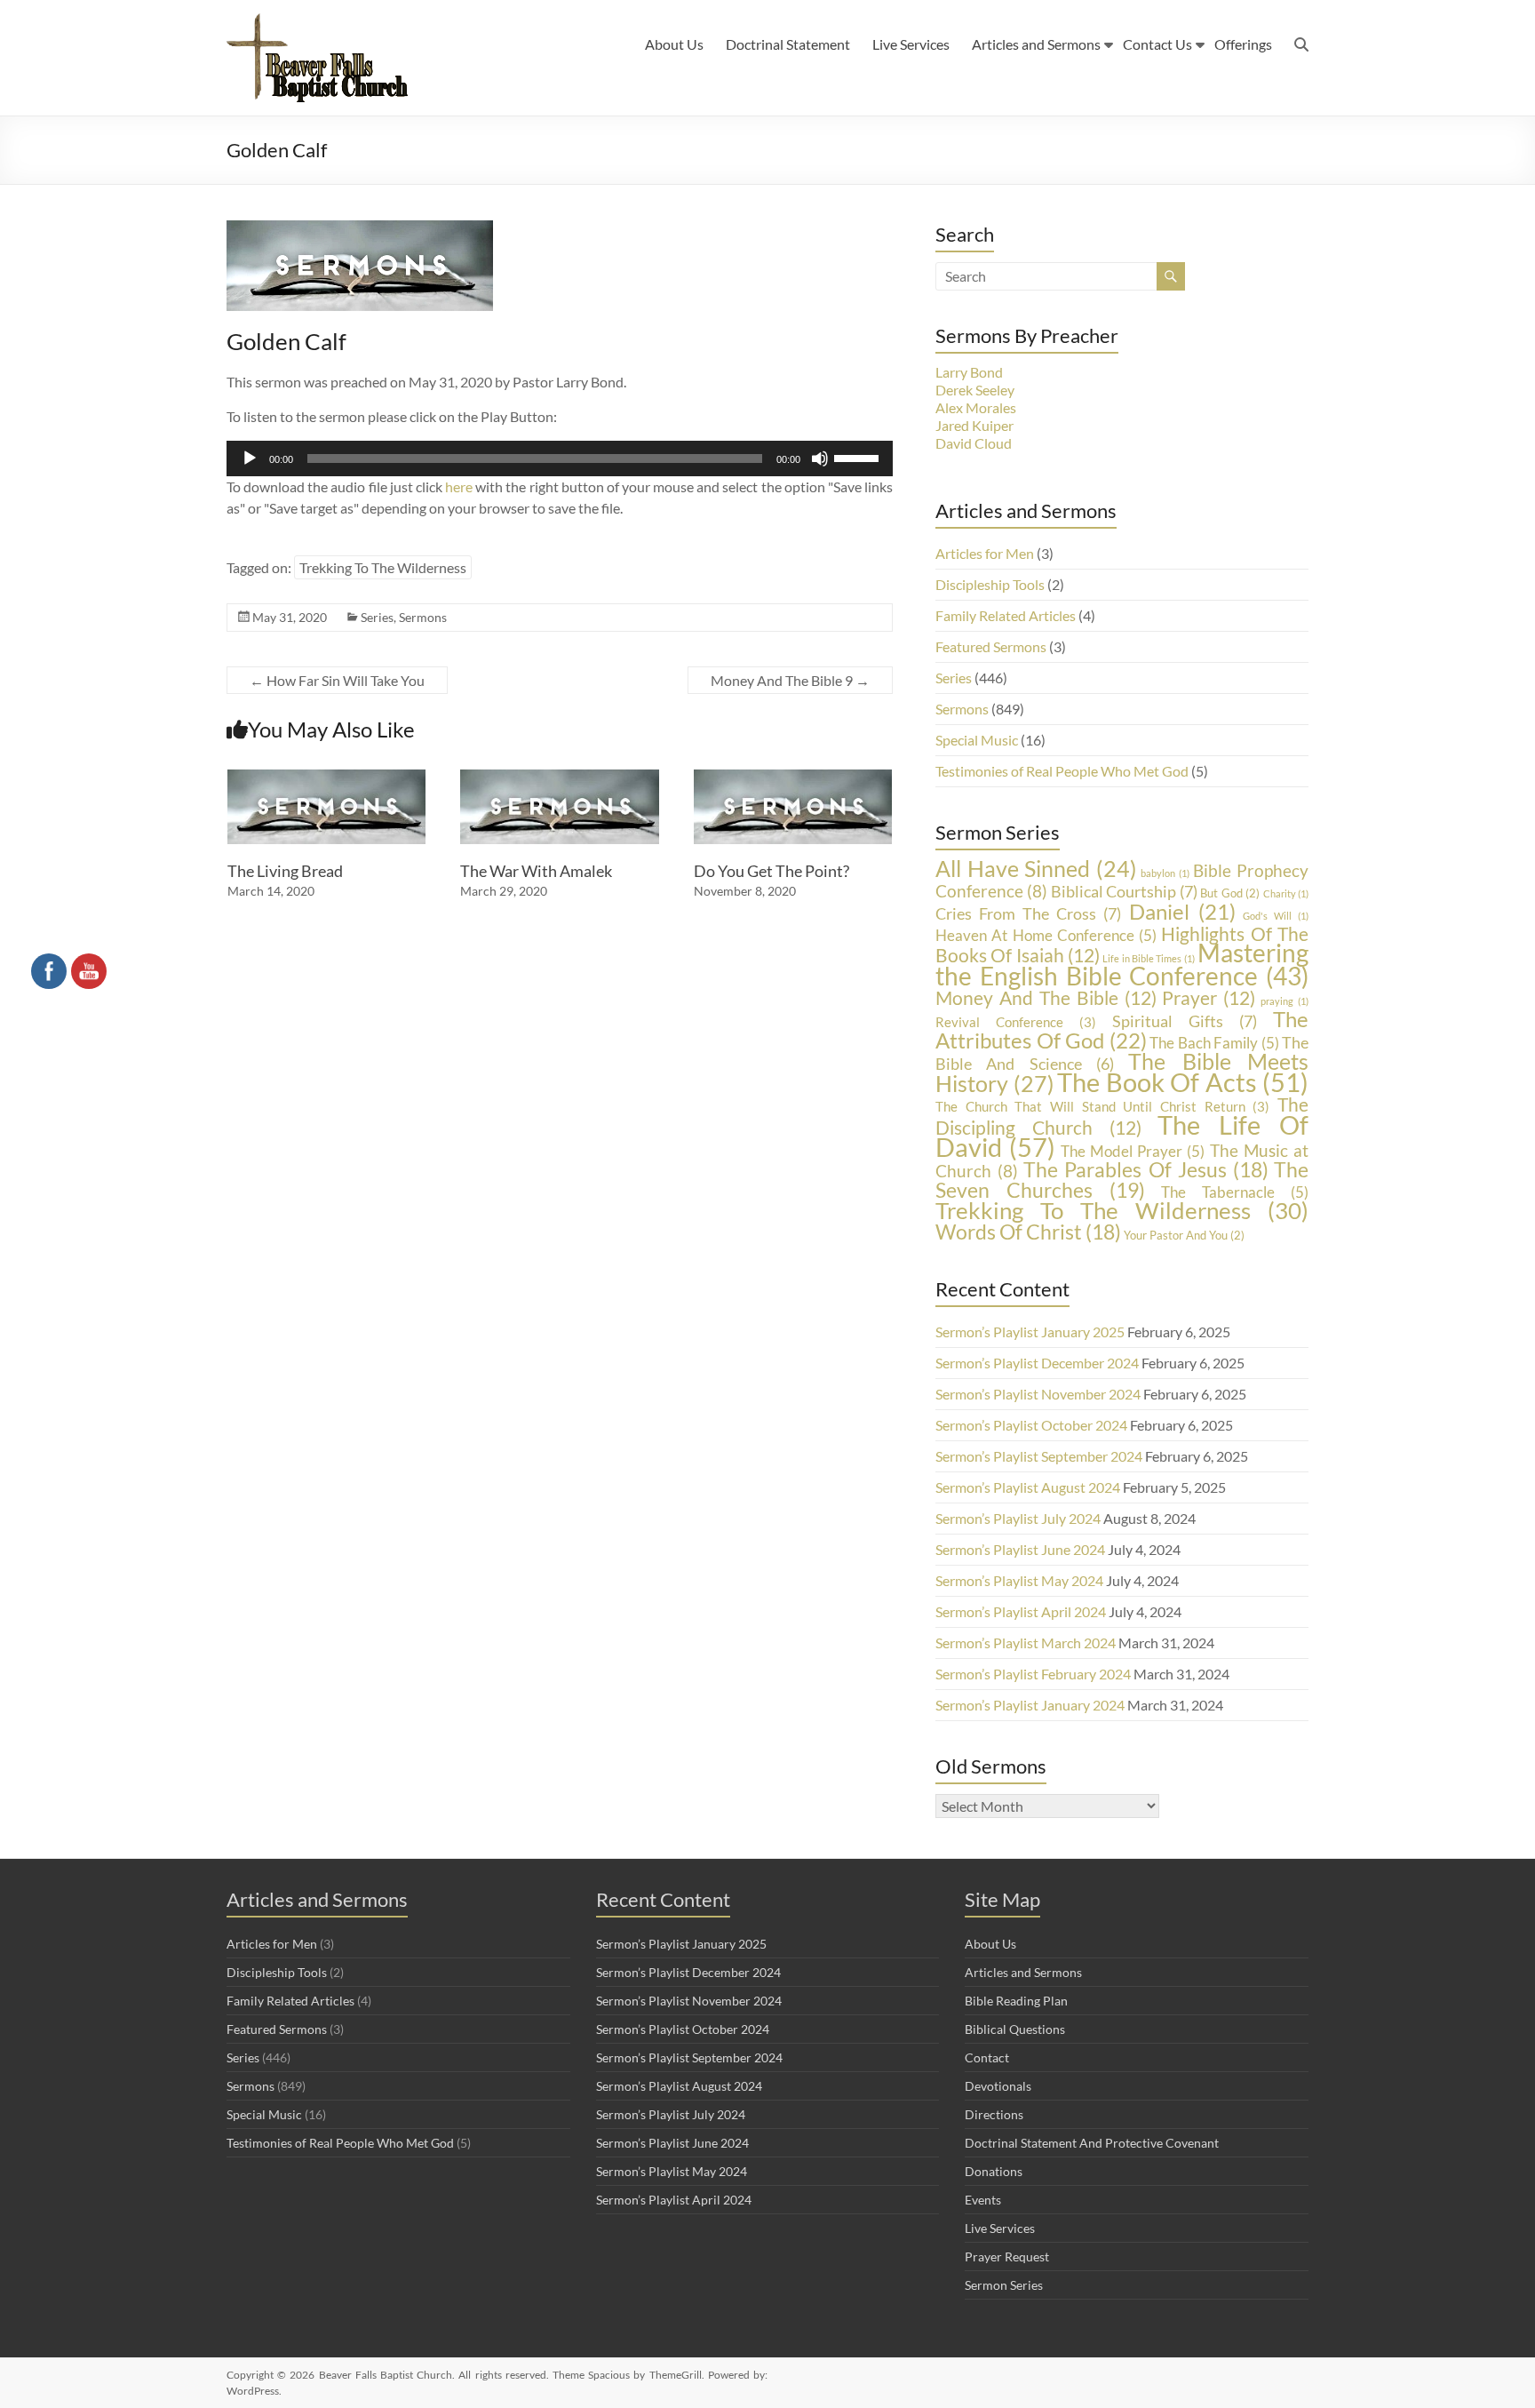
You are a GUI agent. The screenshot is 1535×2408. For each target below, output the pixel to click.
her (455, 486)
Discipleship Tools (990, 584)
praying (1284, 1001)
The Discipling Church (1122, 1116)
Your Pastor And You (1184, 1235)
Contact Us (1157, 44)
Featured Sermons (991, 646)
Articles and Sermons (1036, 44)
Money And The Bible (1046, 997)
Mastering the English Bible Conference (1122, 965)
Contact (987, 2057)
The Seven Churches (1122, 1180)
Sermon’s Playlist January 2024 (1030, 1705)
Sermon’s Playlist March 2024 (1026, 1643)
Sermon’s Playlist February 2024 (1033, 1674)
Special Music (977, 740)
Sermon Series (1004, 2285)
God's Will (1276, 916)
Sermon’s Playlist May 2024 (1019, 1580)
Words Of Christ (1028, 1232)
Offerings (1243, 44)
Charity (1286, 893)
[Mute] (820, 458)
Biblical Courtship (1124, 891)
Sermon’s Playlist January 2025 (1030, 1332)
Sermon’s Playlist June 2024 (1020, 1549)
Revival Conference (1016, 1022)
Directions (994, 2114)
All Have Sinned (1036, 869)
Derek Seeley (975, 390)
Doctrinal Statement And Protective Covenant (1092, 2143)
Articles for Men (985, 553)
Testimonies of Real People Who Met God (1062, 771)
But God (1230, 893)
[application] (560, 458)
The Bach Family (1214, 1043)
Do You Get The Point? (771, 871)
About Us (674, 44)
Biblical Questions (1015, 2029)
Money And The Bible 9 (790, 680)
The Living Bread (285, 871)
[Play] (250, 458)
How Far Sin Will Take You (337, 680)
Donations (994, 2171)
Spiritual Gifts (1185, 1021)
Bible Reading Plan (1016, 2001)
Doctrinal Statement (788, 44)
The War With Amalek (536, 871)
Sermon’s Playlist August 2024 (1028, 1487)
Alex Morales (976, 407)
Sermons (423, 617)
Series (377, 617)
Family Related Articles (1006, 615)
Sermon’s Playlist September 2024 (1039, 1456)
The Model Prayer (1133, 1151)
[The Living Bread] (327, 778)
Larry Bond (969, 372)
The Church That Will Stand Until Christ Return (1102, 1107)
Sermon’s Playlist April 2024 (1021, 1611)
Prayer (1209, 997)
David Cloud (974, 443)
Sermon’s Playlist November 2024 (1038, 1394)
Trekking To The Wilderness (383, 567)
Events (983, 2200)
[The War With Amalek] (560, 778)
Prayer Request (1007, 2257)
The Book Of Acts (1183, 1082)
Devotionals (998, 2086)
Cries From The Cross (1028, 913)
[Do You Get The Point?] (793, 778)
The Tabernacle (1235, 1192)
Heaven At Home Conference (1046, 935)
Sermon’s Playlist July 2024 (1018, 1518)
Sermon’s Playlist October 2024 (1031, 1425)
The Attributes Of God (1122, 1029)
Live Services (911, 44)
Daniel (1182, 911)
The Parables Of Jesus (1146, 1169)
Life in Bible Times (1148, 958)
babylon (1165, 873)
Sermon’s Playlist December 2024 (1037, 1363)
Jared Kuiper (974, 425)
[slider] (859, 457)
